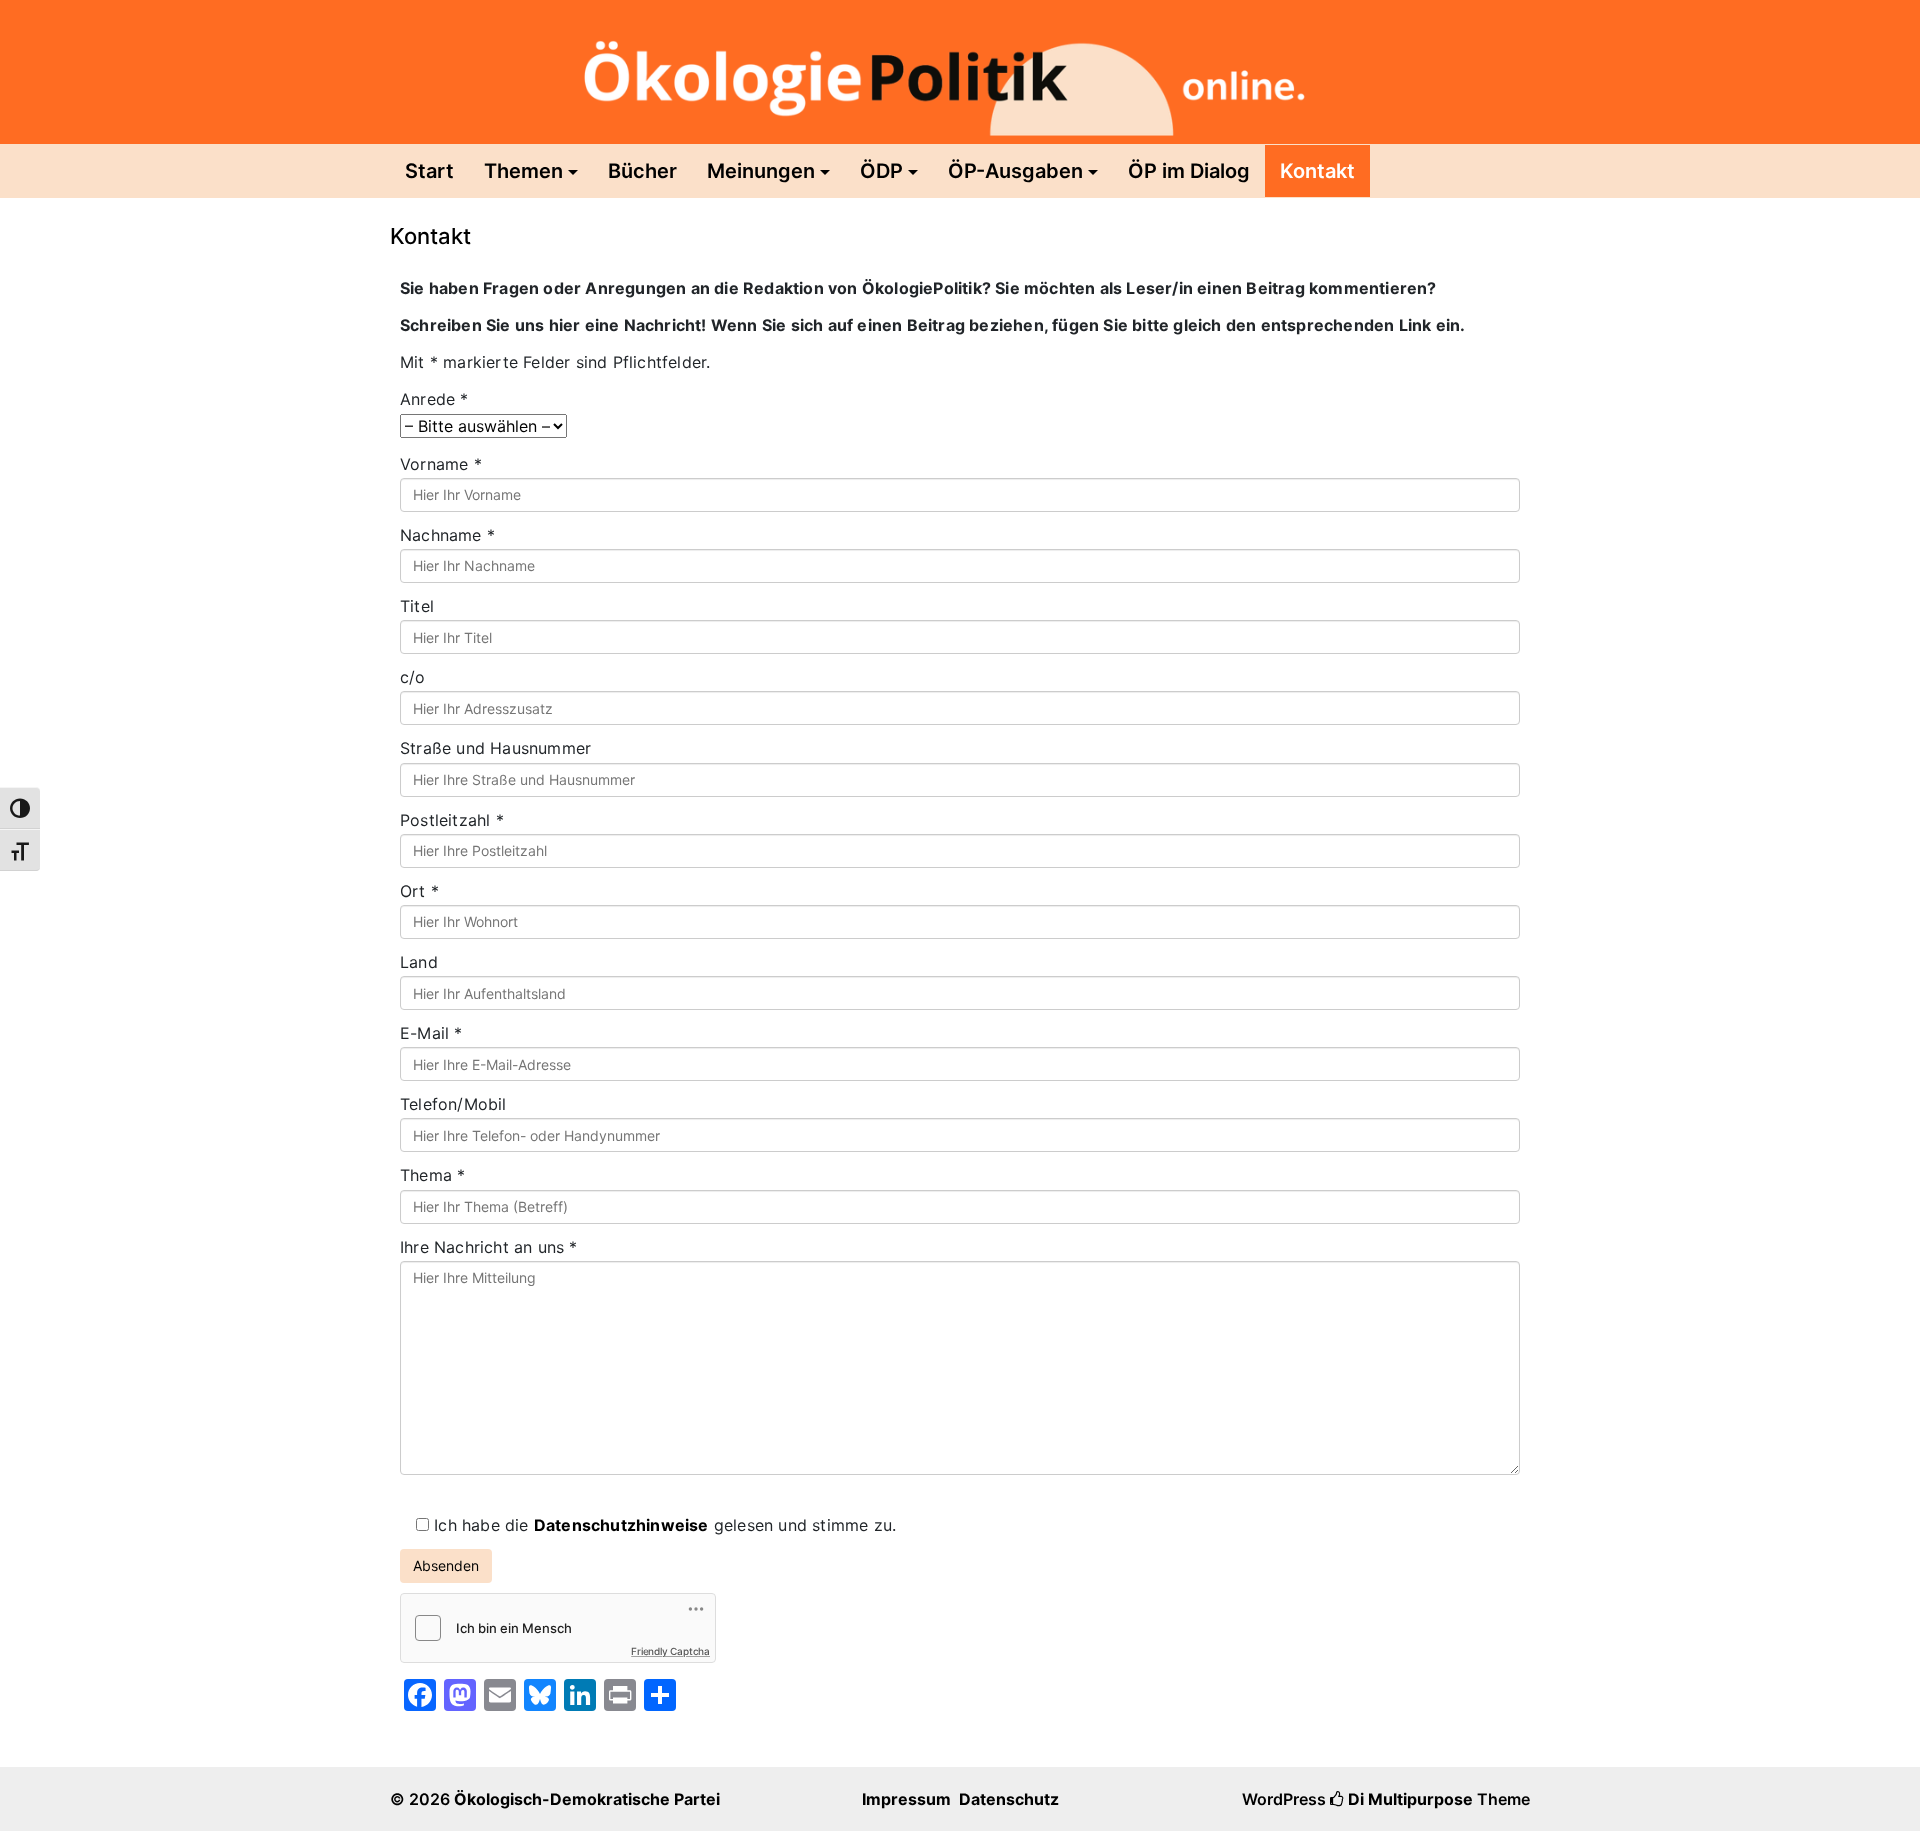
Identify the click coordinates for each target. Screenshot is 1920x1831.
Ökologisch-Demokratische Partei (587, 1799)
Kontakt (1317, 171)
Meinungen (761, 171)
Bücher (642, 171)
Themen (523, 171)
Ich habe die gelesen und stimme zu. (662, 1525)
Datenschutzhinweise (621, 1525)
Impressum (906, 1799)
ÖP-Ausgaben (1015, 171)
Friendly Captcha (670, 1651)
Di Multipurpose (1408, 1799)
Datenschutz (1009, 1799)
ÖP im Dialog (1189, 171)
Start (429, 171)
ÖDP (881, 171)
